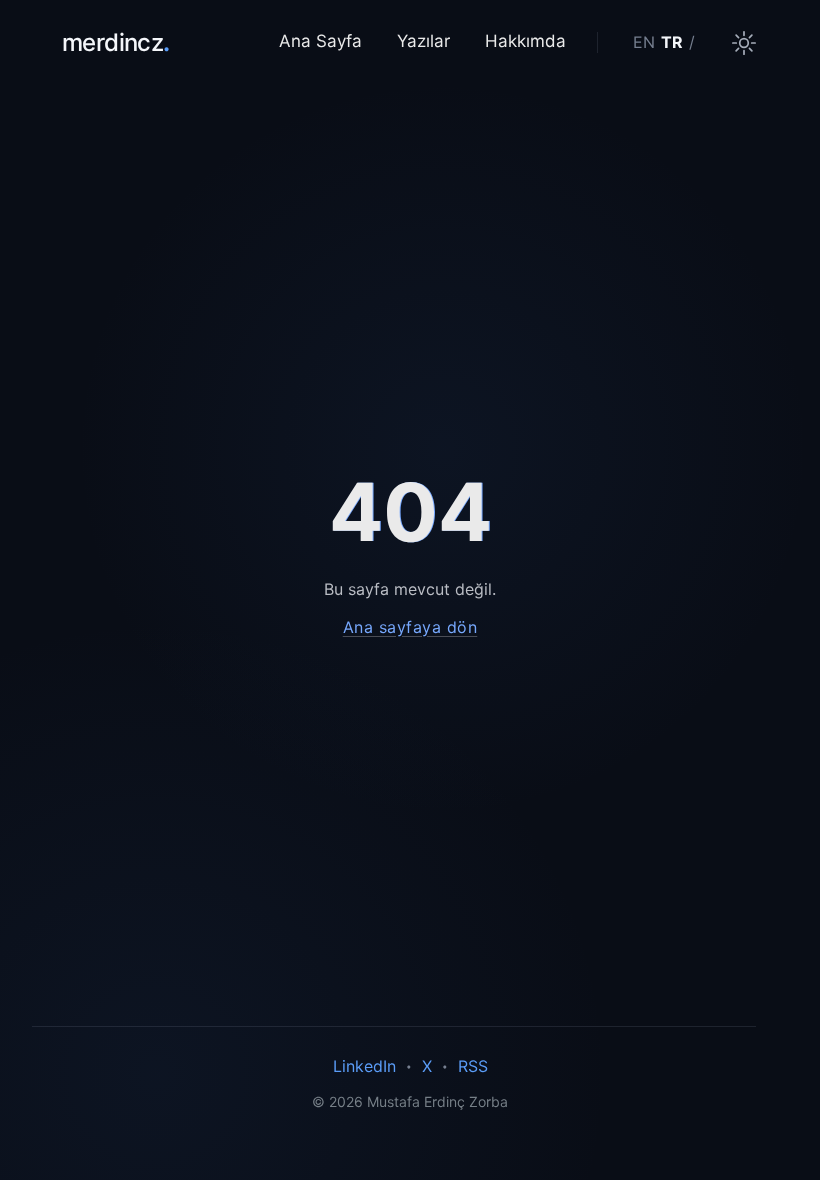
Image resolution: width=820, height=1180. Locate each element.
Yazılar (423, 41)
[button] (744, 43)
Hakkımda (525, 41)
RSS (473, 1066)
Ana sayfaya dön (410, 627)
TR (672, 42)
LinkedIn (364, 1066)
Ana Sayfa (320, 41)
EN (644, 42)
